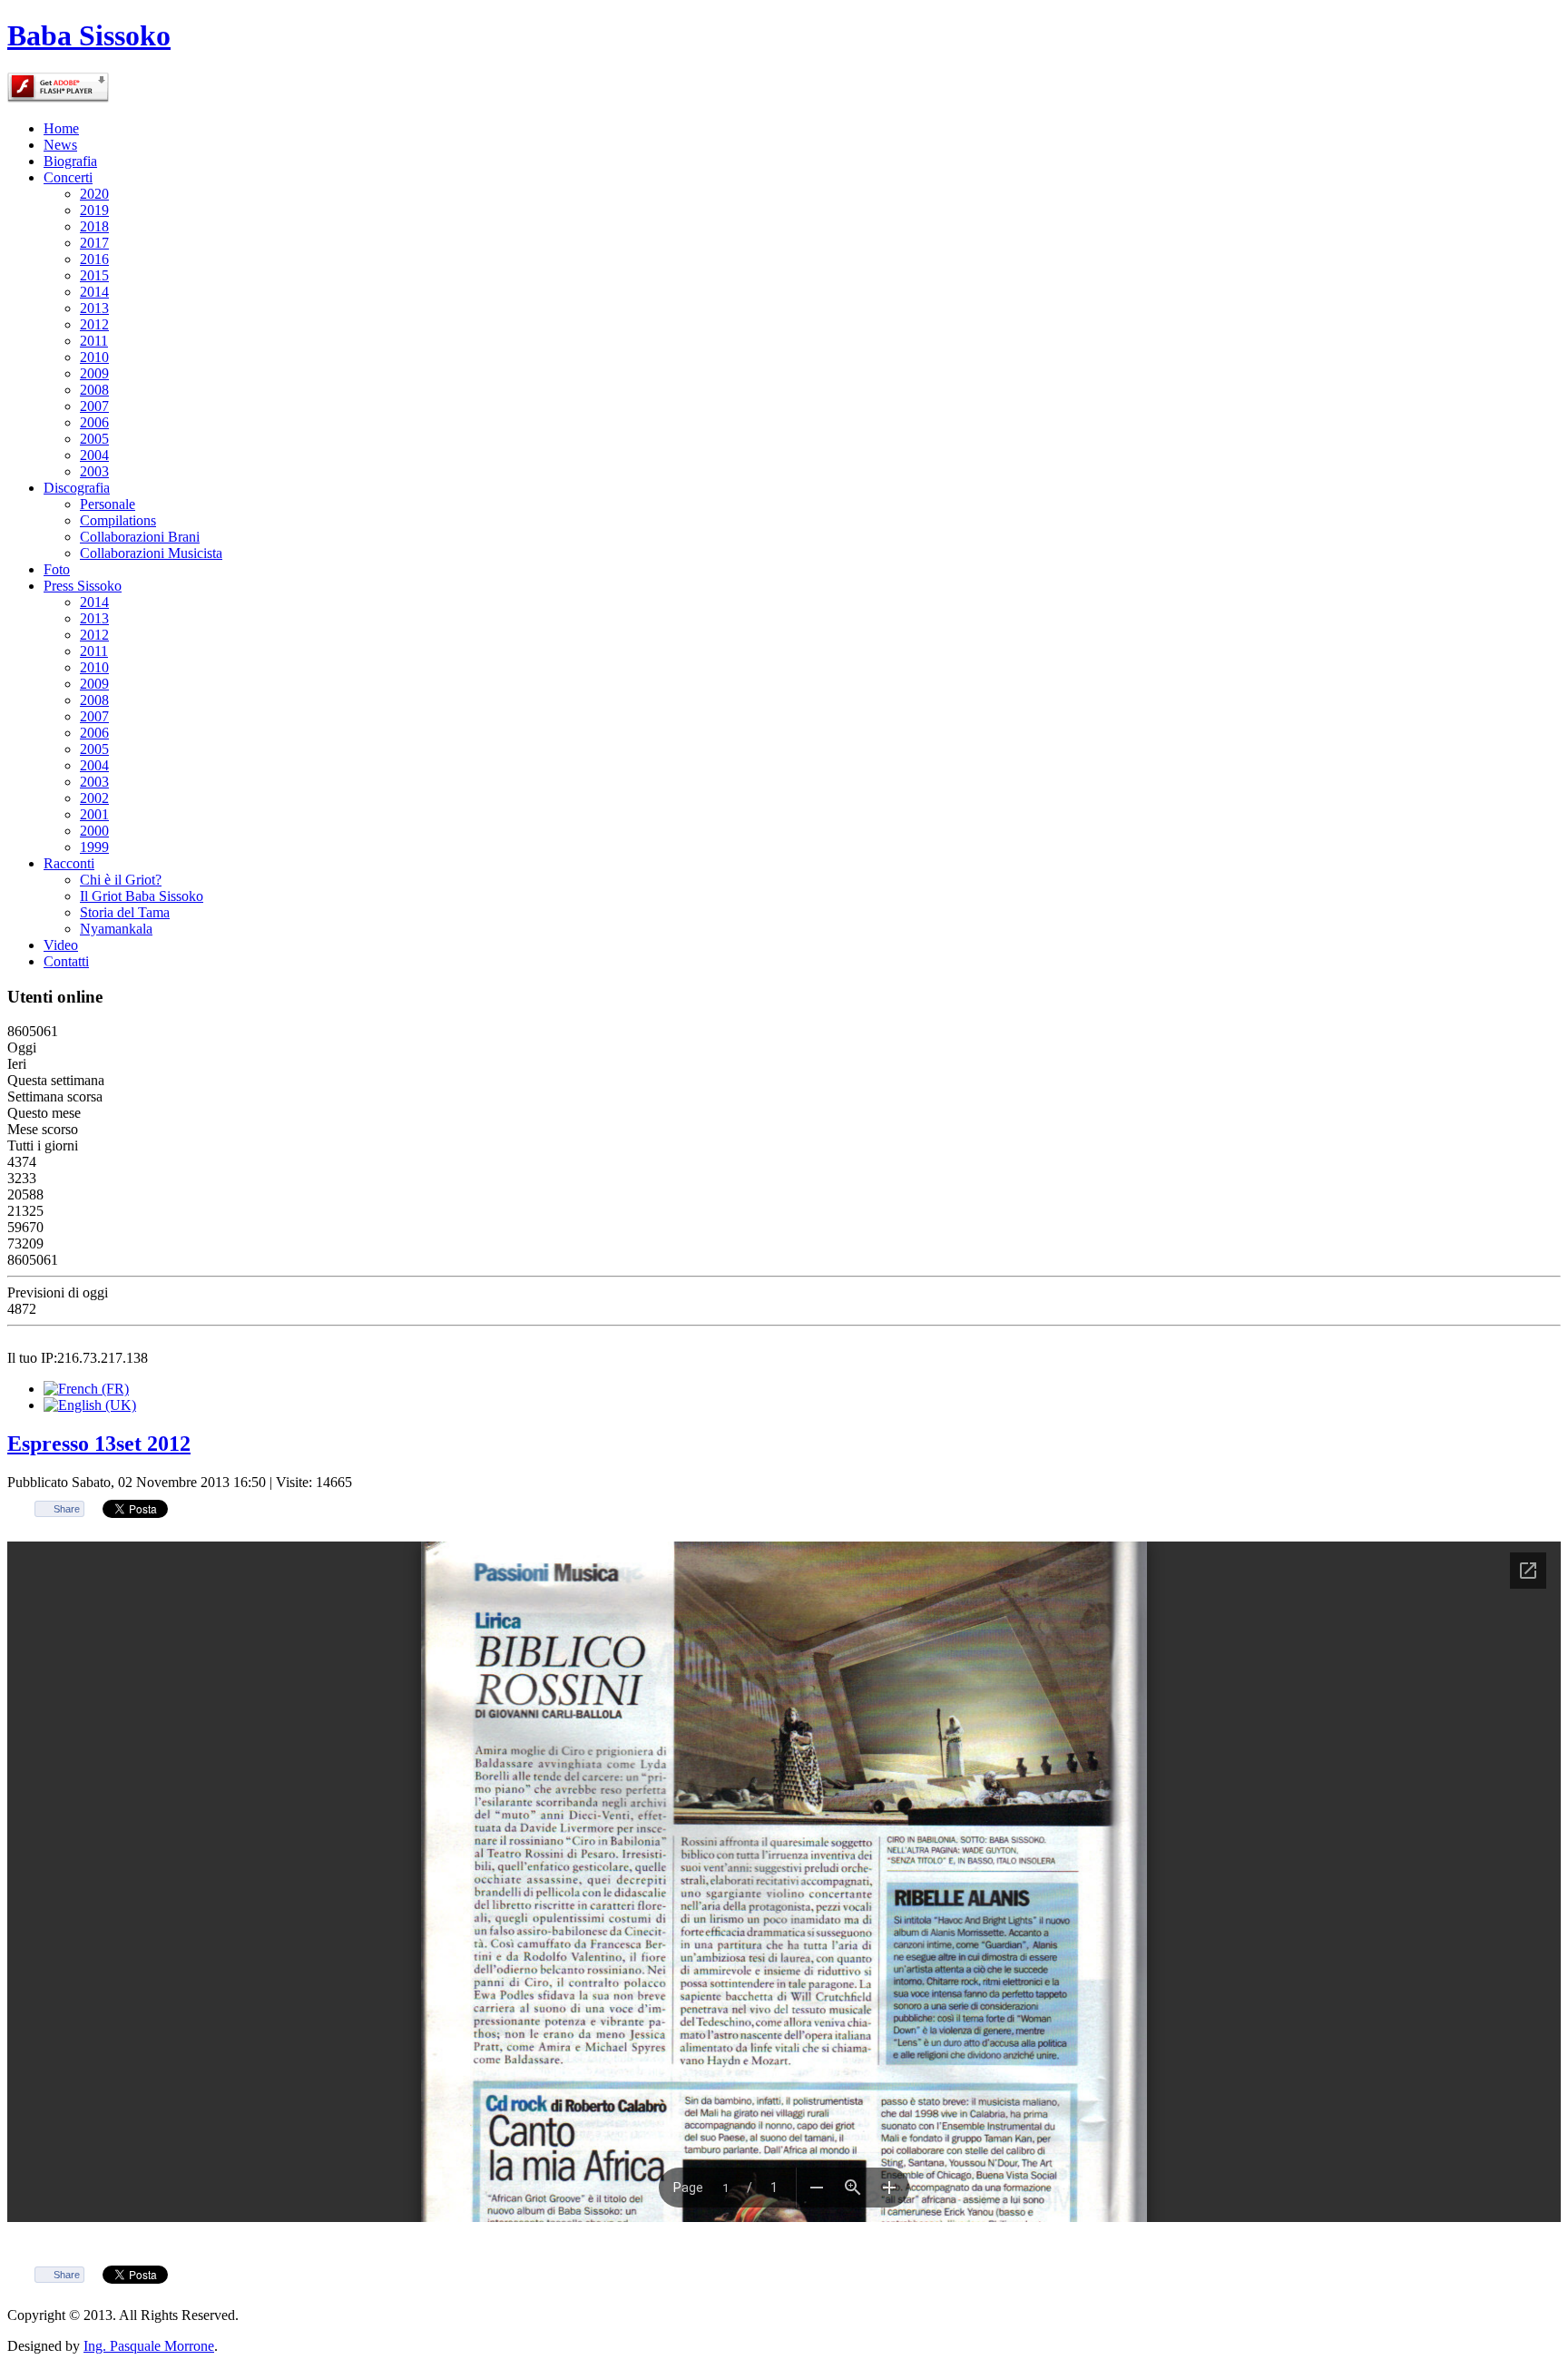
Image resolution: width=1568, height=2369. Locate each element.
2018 (94, 226)
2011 (94, 341)
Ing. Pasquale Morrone (149, 2346)
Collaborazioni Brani (140, 537)
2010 (94, 357)
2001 (94, 814)
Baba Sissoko (89, 35)
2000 (94, 831)
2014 (94, 292)
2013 (94, 308)
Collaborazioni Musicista (151, 553)
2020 (94, 194)
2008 (94, 390)
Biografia (70, 161)
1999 (94, 847)
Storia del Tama (125, 912)
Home (61, 128)
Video (61, 945)
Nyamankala (116, 929)
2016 (94, 259)
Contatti (66, 961)
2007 (94, 406)
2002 (94, 798)
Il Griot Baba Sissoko (142, 896)
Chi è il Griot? (121, 880)
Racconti (69, 863)
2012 (94, 324)
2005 (94, 439)
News (60, 145)
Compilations (118, 520)
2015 (94, 275)
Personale (108, 504)
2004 (94, 455)
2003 (94, 471)
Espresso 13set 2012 (99, 1444)
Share (67, 1509)
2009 (94, 373)
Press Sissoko (83, 586)
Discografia (77, 488)
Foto (57, 569)
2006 (94, 422)
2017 (94, 243)
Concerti (68, 177)
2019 (94, 210)
